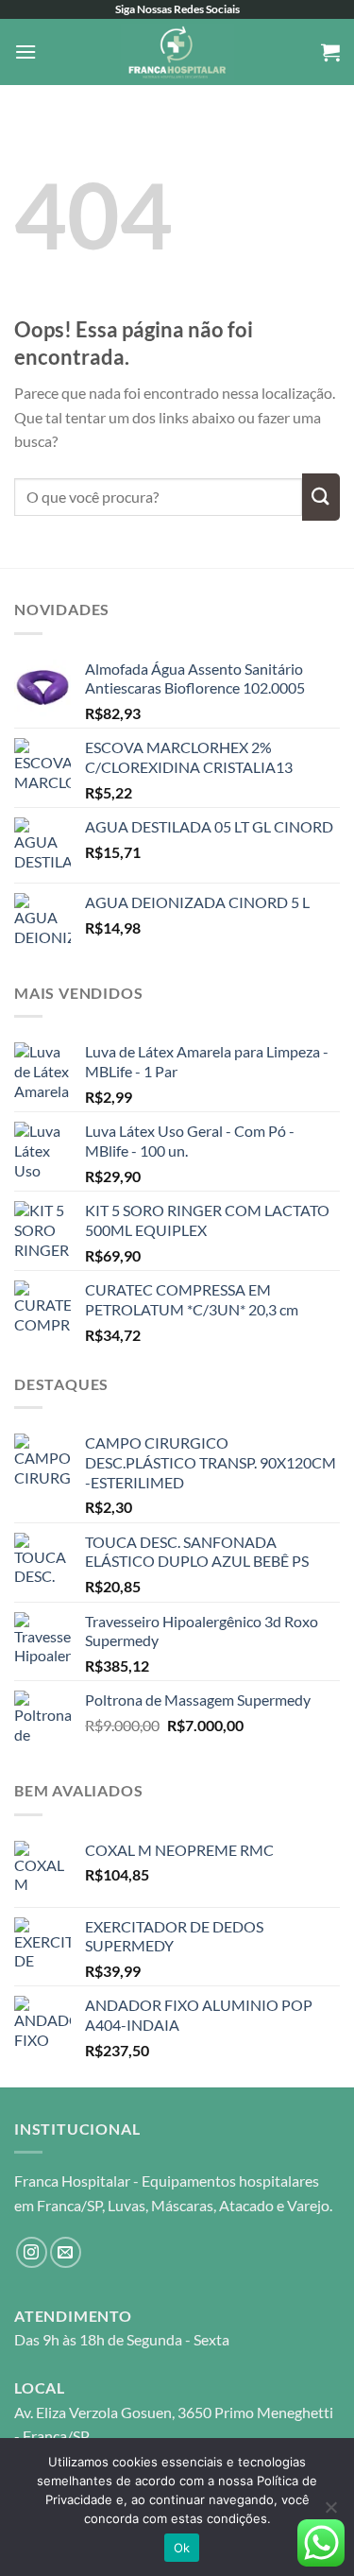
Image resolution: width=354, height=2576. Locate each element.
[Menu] (25, 52)
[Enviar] (321, 497)
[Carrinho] (330, 52)
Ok (182, 2548)
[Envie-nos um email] (66, 2252)
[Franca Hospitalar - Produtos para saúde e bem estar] (177, 52)
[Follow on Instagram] (32, 2252)
